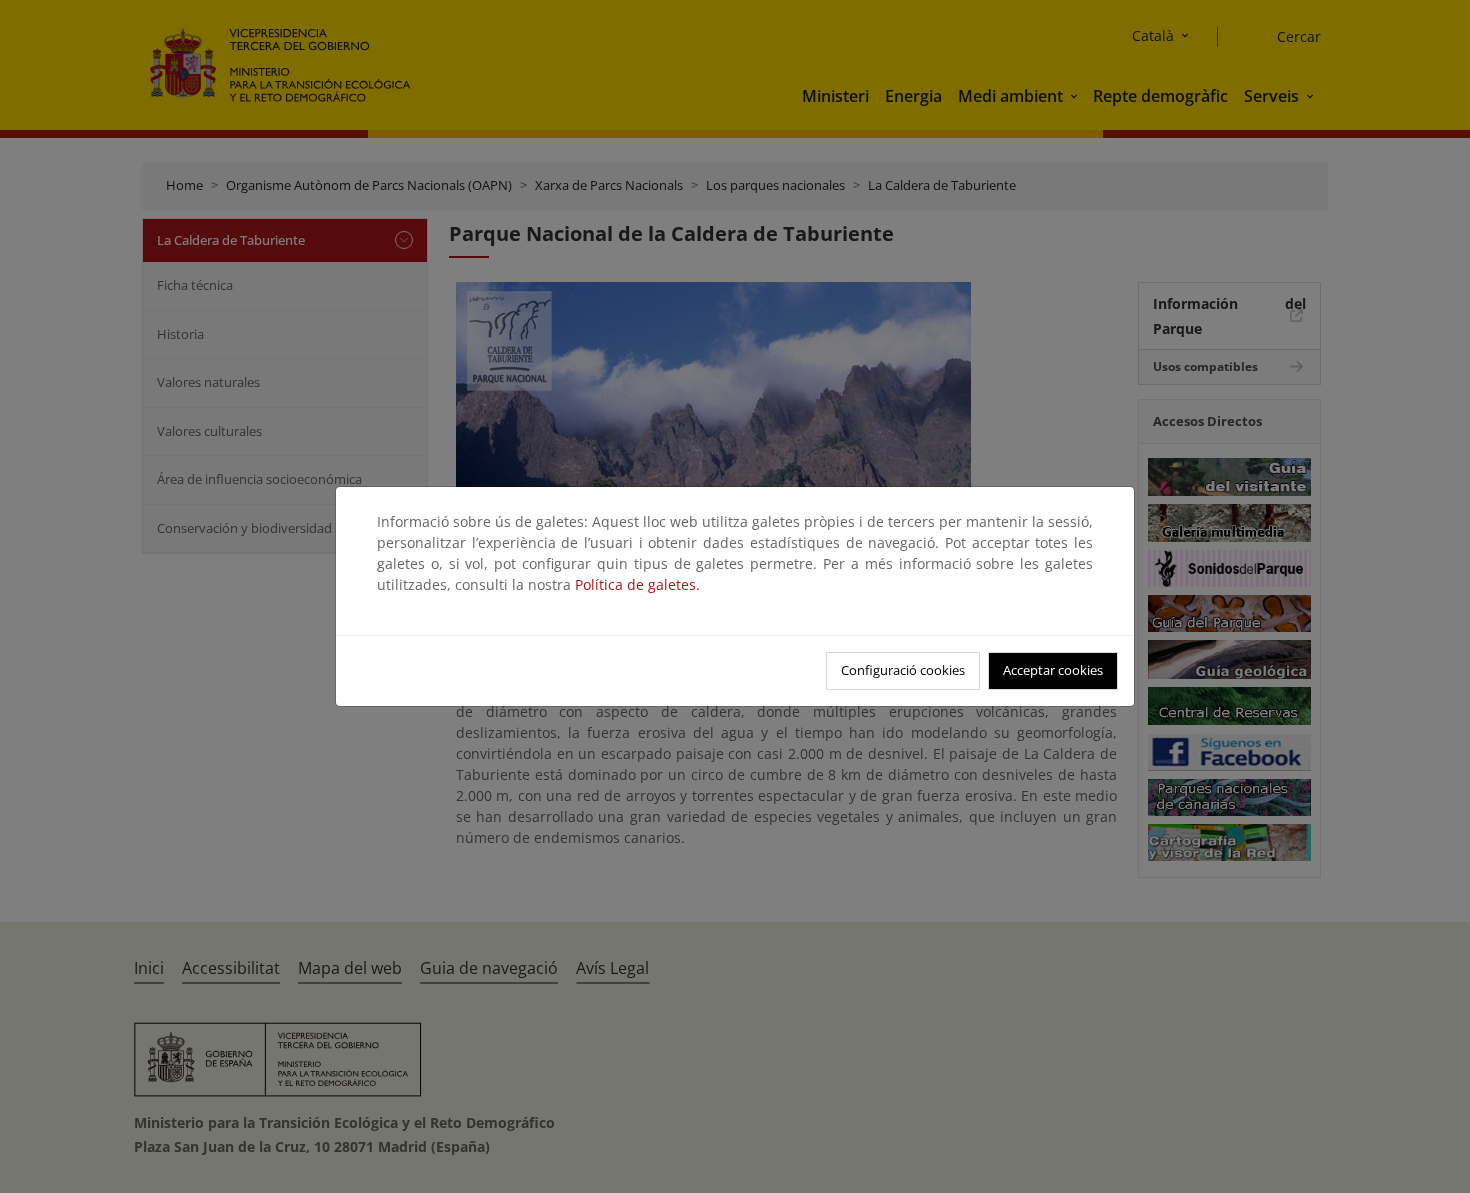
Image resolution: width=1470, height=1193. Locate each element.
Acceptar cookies (1053, 670)
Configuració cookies (903, 670)
